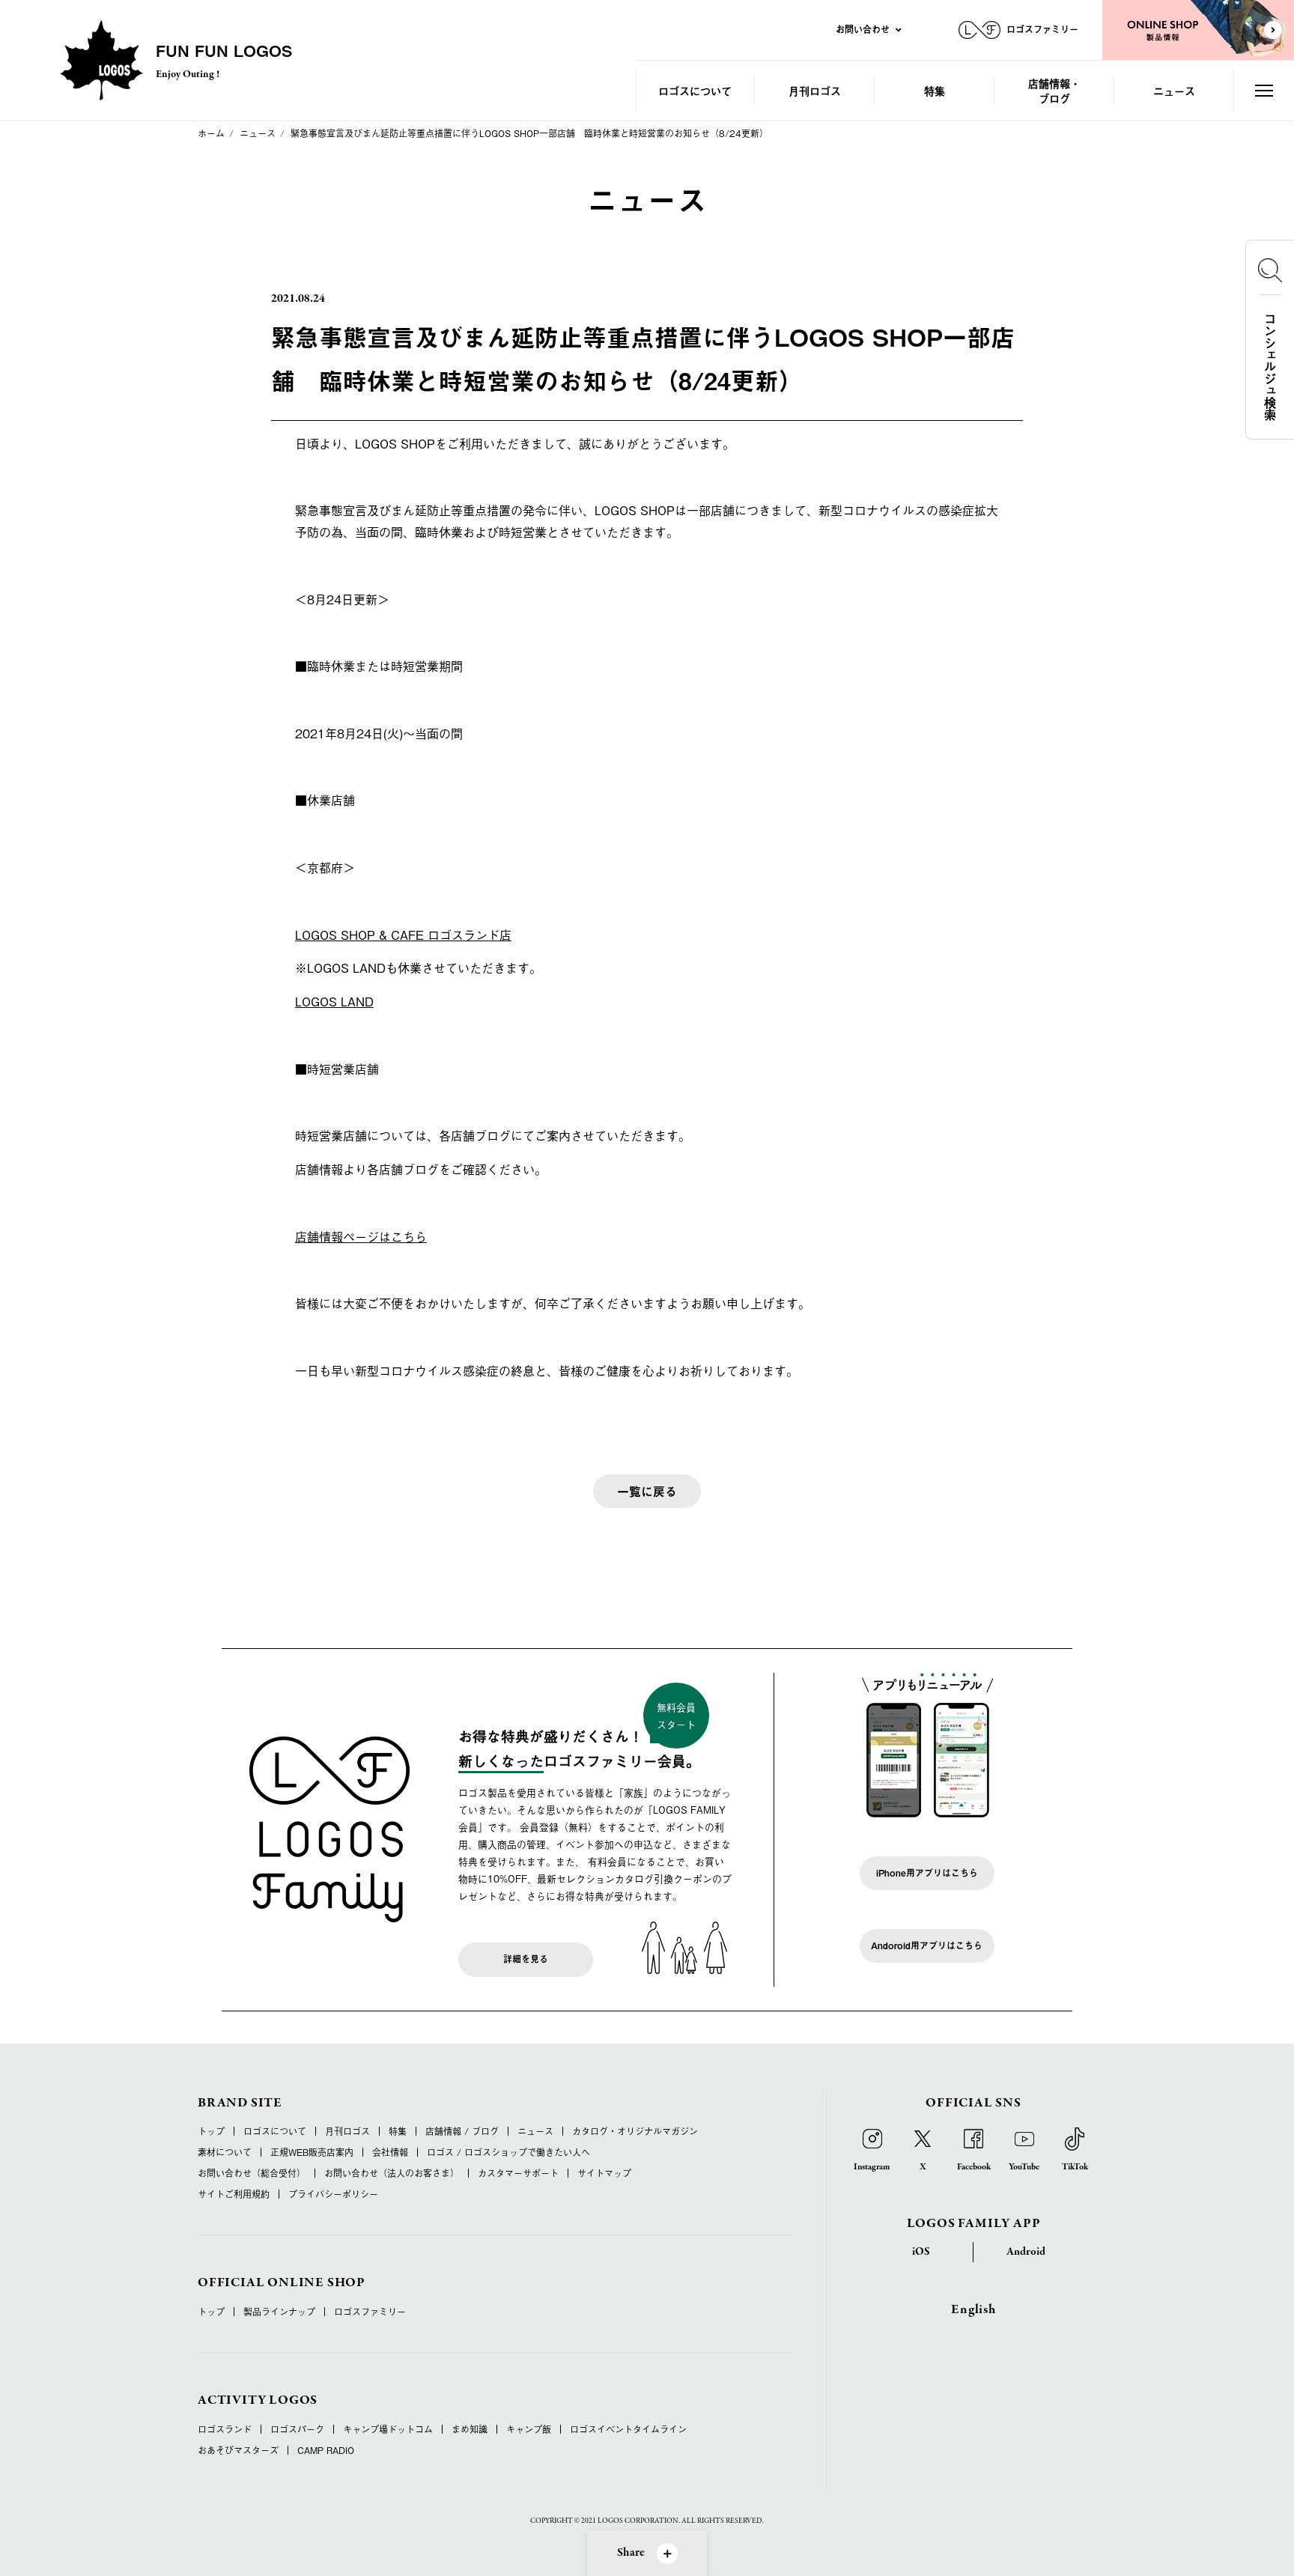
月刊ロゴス (815, 90)
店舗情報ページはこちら (361, 1236)
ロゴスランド (225, 2429)
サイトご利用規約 (234, 2194)
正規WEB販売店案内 (312, 2152)
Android (1026, 2252)
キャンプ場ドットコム (388, 2429)
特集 (935, 90)
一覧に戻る (647, 1491)
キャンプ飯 (529, 2429)
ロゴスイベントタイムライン (628, 2429)
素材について (225, 2152)
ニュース (1174, 90)
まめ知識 (470, 2429)
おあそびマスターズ (238, 2450)
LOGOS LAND (334, 1001)
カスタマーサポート (518, 2173)
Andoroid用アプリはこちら (927, 1945)
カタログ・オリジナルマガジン (635, 2131)
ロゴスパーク (297, 2429)
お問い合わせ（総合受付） (252, 2173)
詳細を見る (526, 1959)
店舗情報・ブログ (1054, 90)
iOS (921, 2252)
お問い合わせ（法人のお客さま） (392, 2173)
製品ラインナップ (279, 2312)
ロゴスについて (695, 90)
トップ (211, 2131)
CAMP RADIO (326, 2450)
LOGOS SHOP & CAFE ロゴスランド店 (403, 935)
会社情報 (390, 2152)
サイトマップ (604, 2173)
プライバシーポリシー (333, 2194)
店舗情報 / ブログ (462, 2131)
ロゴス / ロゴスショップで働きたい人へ (508, 2152)
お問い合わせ (863, 29)
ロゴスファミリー (370, 2312)
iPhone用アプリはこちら (927, 1873)
